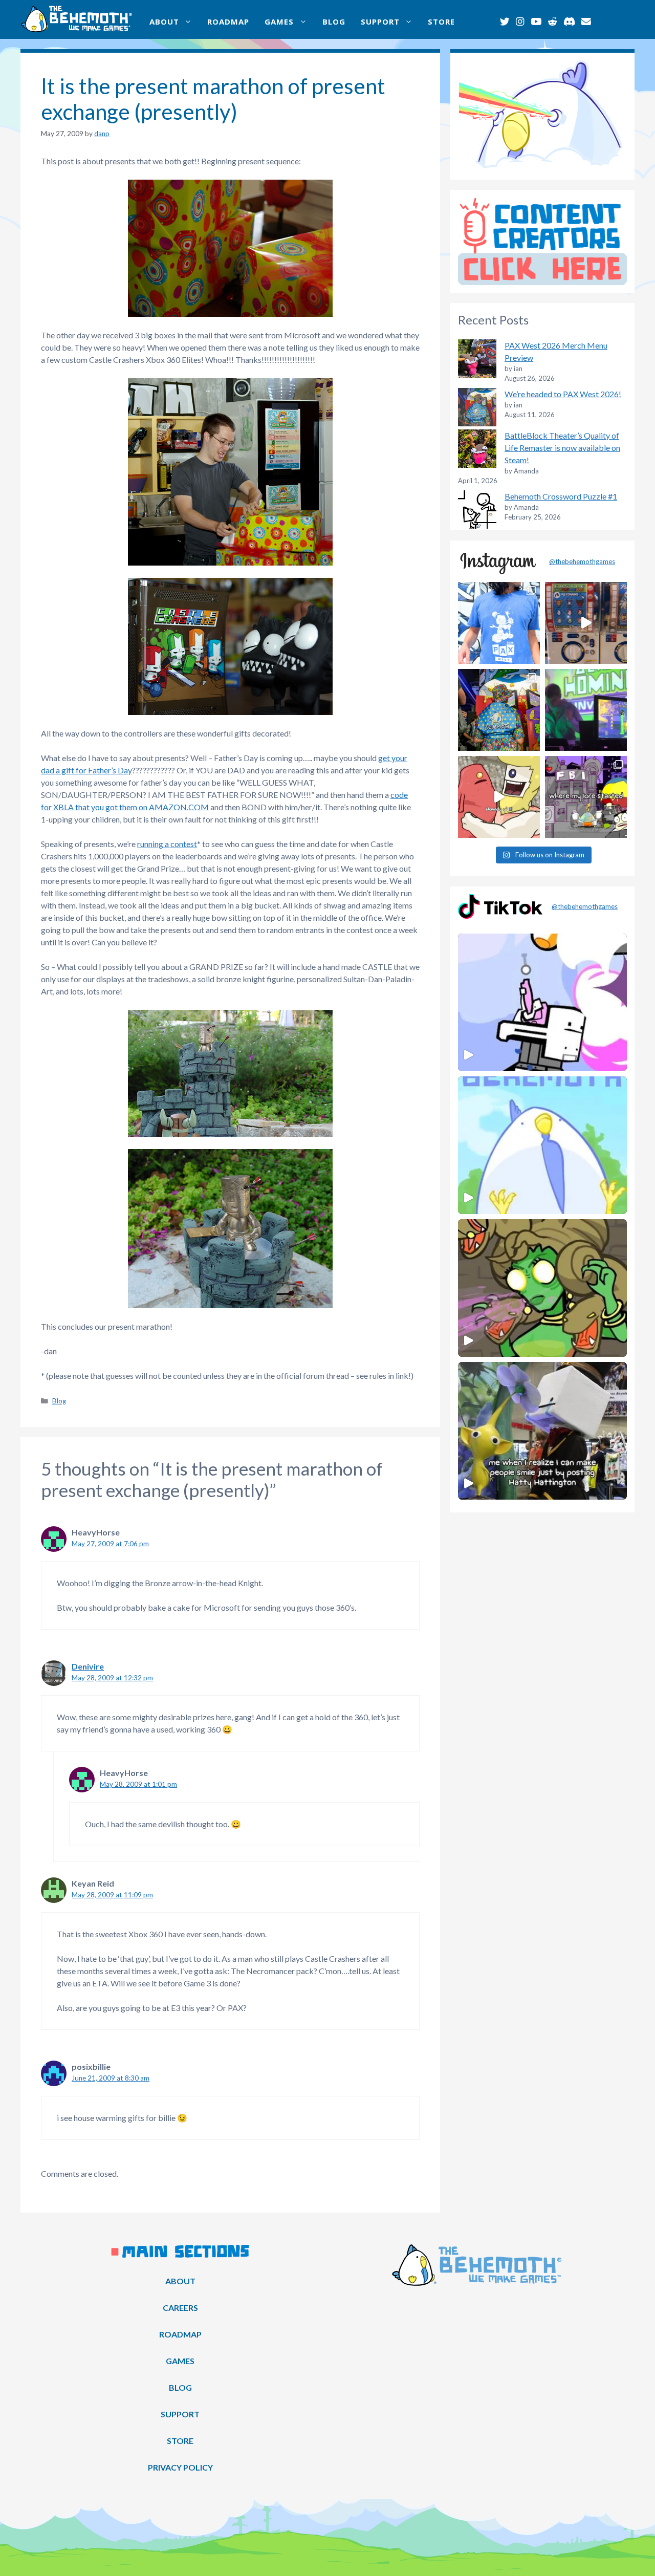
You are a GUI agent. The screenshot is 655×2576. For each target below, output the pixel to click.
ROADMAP (228, 21)
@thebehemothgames (582, 561)
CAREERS (180, 2308)
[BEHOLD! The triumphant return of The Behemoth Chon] (586, 623)
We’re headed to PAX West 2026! (563, 394)
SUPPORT (380, 21)
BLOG (334, 21)
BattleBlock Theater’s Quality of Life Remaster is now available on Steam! (562, 448)
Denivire (88, 1666)
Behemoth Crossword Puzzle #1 (561, 496)
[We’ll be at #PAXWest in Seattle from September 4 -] (499, 710)
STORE (441, 21)
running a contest (167, 844)
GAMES (279, 21)
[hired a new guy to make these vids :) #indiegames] (499, 797)
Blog (59, 1401)
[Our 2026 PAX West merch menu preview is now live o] (499, 623)
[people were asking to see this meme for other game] (586, 797)
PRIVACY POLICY (180, 2467)
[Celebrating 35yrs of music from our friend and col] (586, 710)
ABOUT (164, 21)
